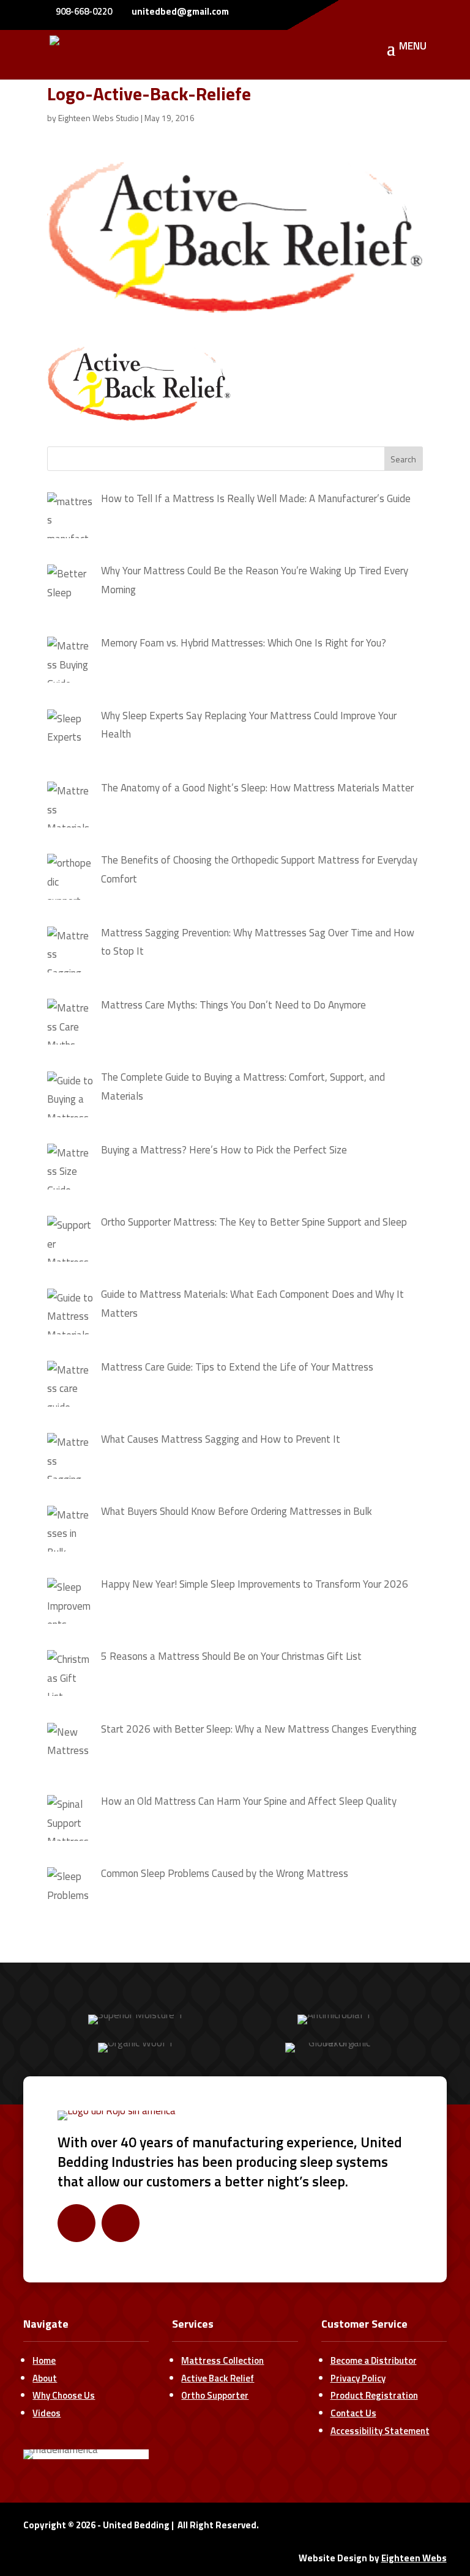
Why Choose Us (64, 2395)
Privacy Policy (358, 2378)
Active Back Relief (218, 2378)
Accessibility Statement (380, 2431)
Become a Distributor (374, 2360)
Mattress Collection (222, 2360)
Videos (47, 2413)
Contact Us (353, 2413)
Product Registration (374, 2395)
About (45, 2378)
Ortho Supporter (215, 2395)
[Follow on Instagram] (121, 2223)
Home (44, 2360)
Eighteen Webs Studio (99, 118)
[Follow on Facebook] (76, 2223)
